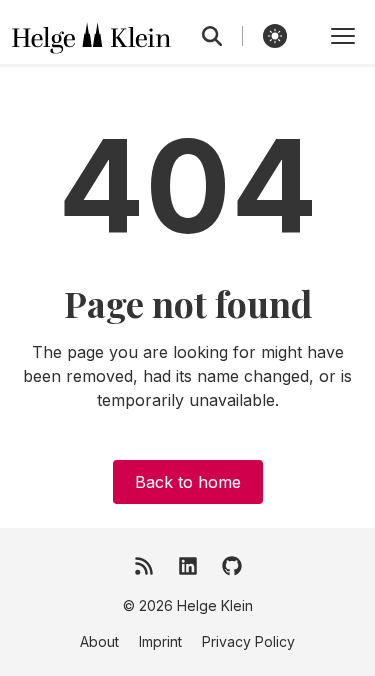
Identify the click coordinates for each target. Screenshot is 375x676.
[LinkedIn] (188, 566)
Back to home (188, 482)
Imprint (160, 641)
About (99, 641)
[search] (222, 36)
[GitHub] (232, 566)
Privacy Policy (248, 641)
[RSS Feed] (144, 566)
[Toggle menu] (343, 36)
